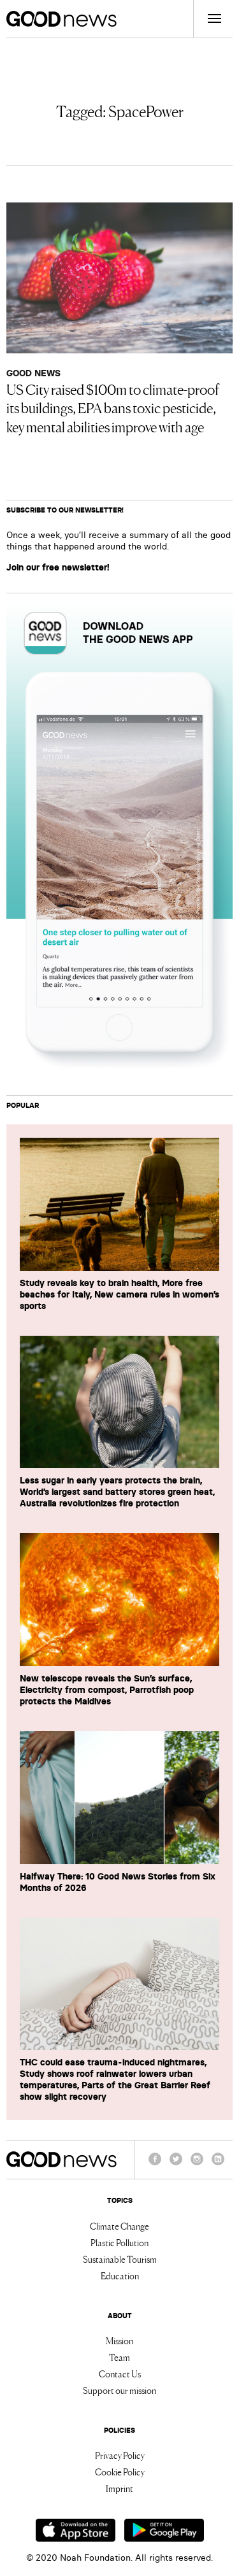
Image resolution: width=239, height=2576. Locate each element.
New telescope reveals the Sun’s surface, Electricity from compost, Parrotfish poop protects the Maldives (107, 1690)
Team (119, 2357)
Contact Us (120, 2374)
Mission (119, 2340)
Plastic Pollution (119, 2242)
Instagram (197, 2165)
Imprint (119, 2488)
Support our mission (119, 2390)
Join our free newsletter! (58, 567)
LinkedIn (218, 2165)
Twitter (176, 2165)
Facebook (155, 2165)
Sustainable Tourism (120, 2259)
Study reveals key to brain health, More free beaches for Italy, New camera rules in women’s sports (119, 1294)
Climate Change (119, 2226)
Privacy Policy (120, 2455)
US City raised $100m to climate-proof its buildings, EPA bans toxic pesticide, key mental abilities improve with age (113, 407)
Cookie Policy (120, 2472)
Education (120, 2275)
